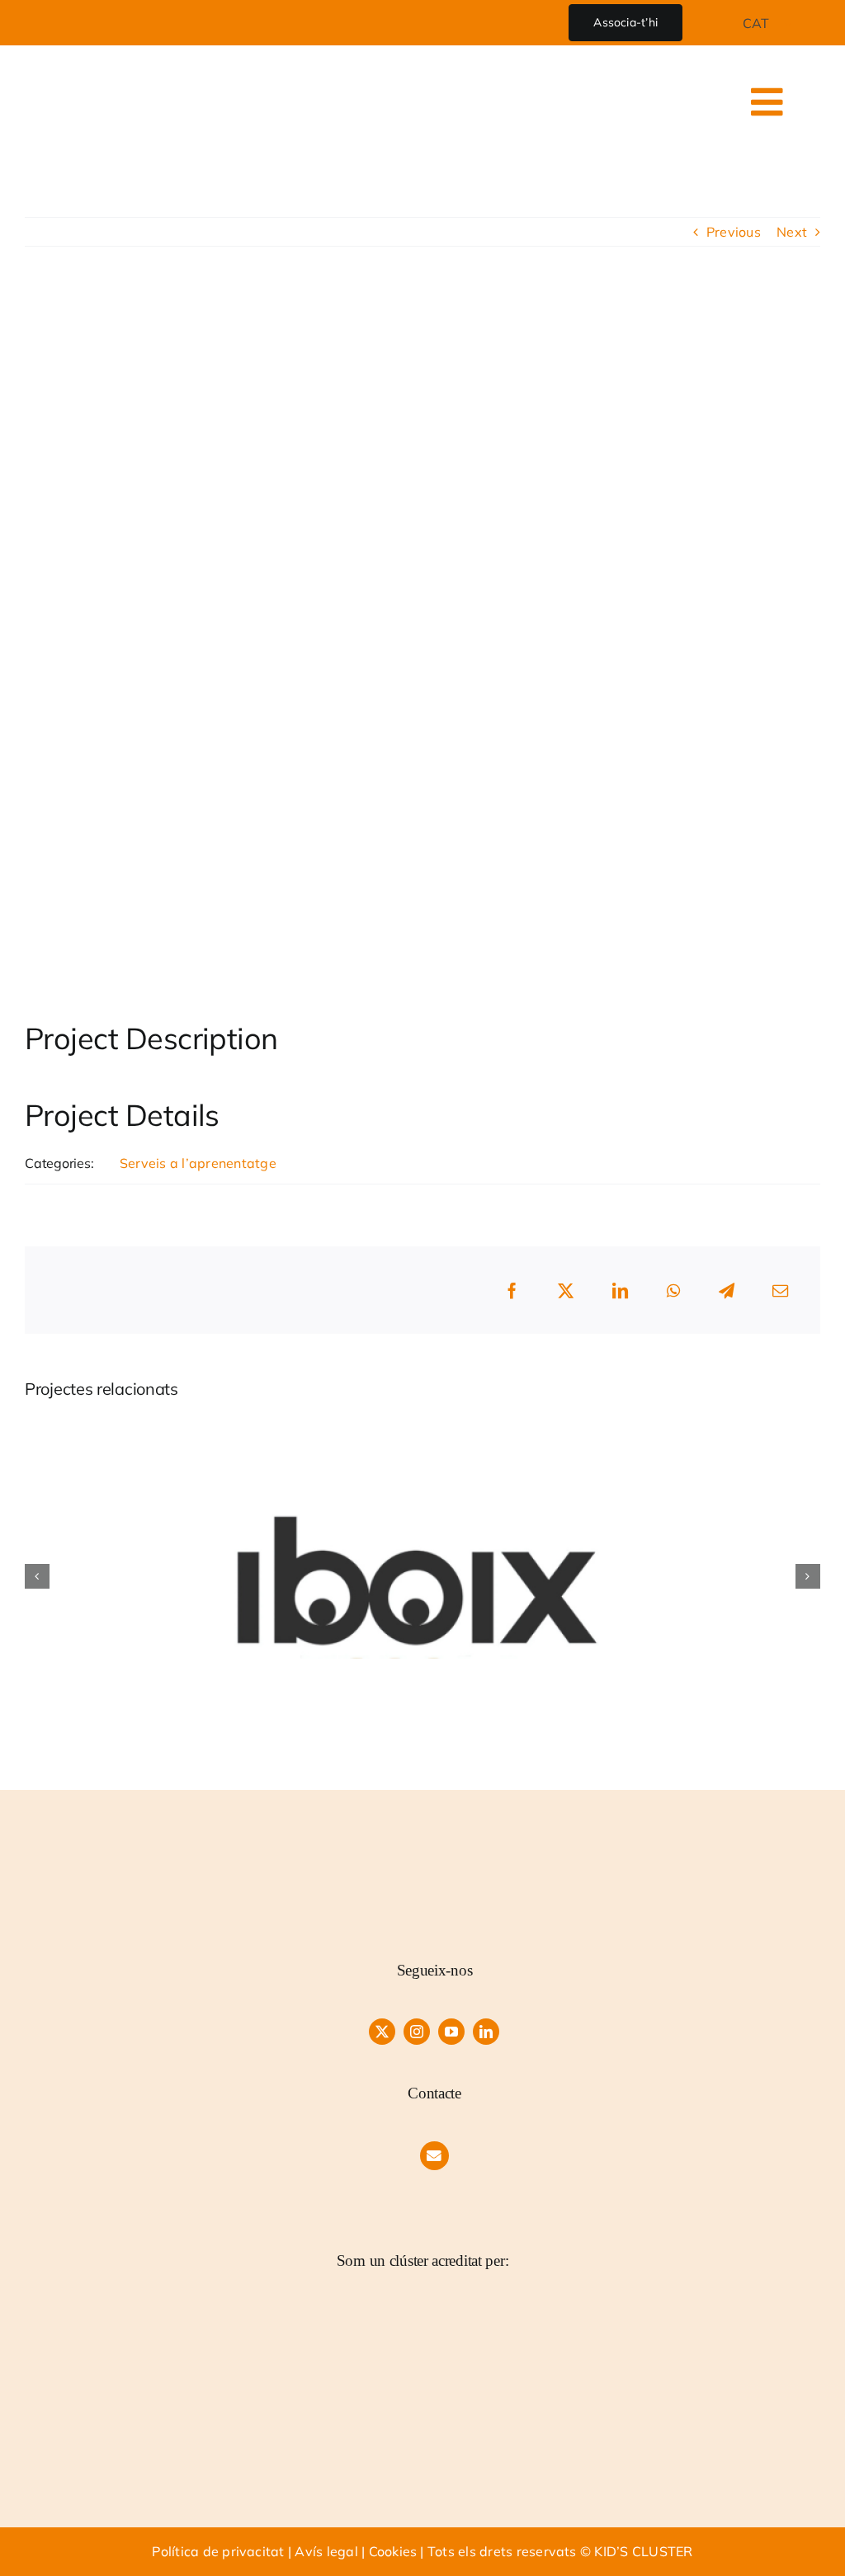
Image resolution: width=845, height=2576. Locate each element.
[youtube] (451, 2032)
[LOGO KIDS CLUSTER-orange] (434, 1852)
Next (792, 232)
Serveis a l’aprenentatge (198, 1163)
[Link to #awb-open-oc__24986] (767, 102)
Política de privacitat (218, 2551)
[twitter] (382, 2032)
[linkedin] (486, 2032)
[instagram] (417, 2032)
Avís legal (326, 2551)
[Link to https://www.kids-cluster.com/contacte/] (434, 2156)
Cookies (393, 2551)
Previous (734, 232)
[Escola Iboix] (422, 1426)
